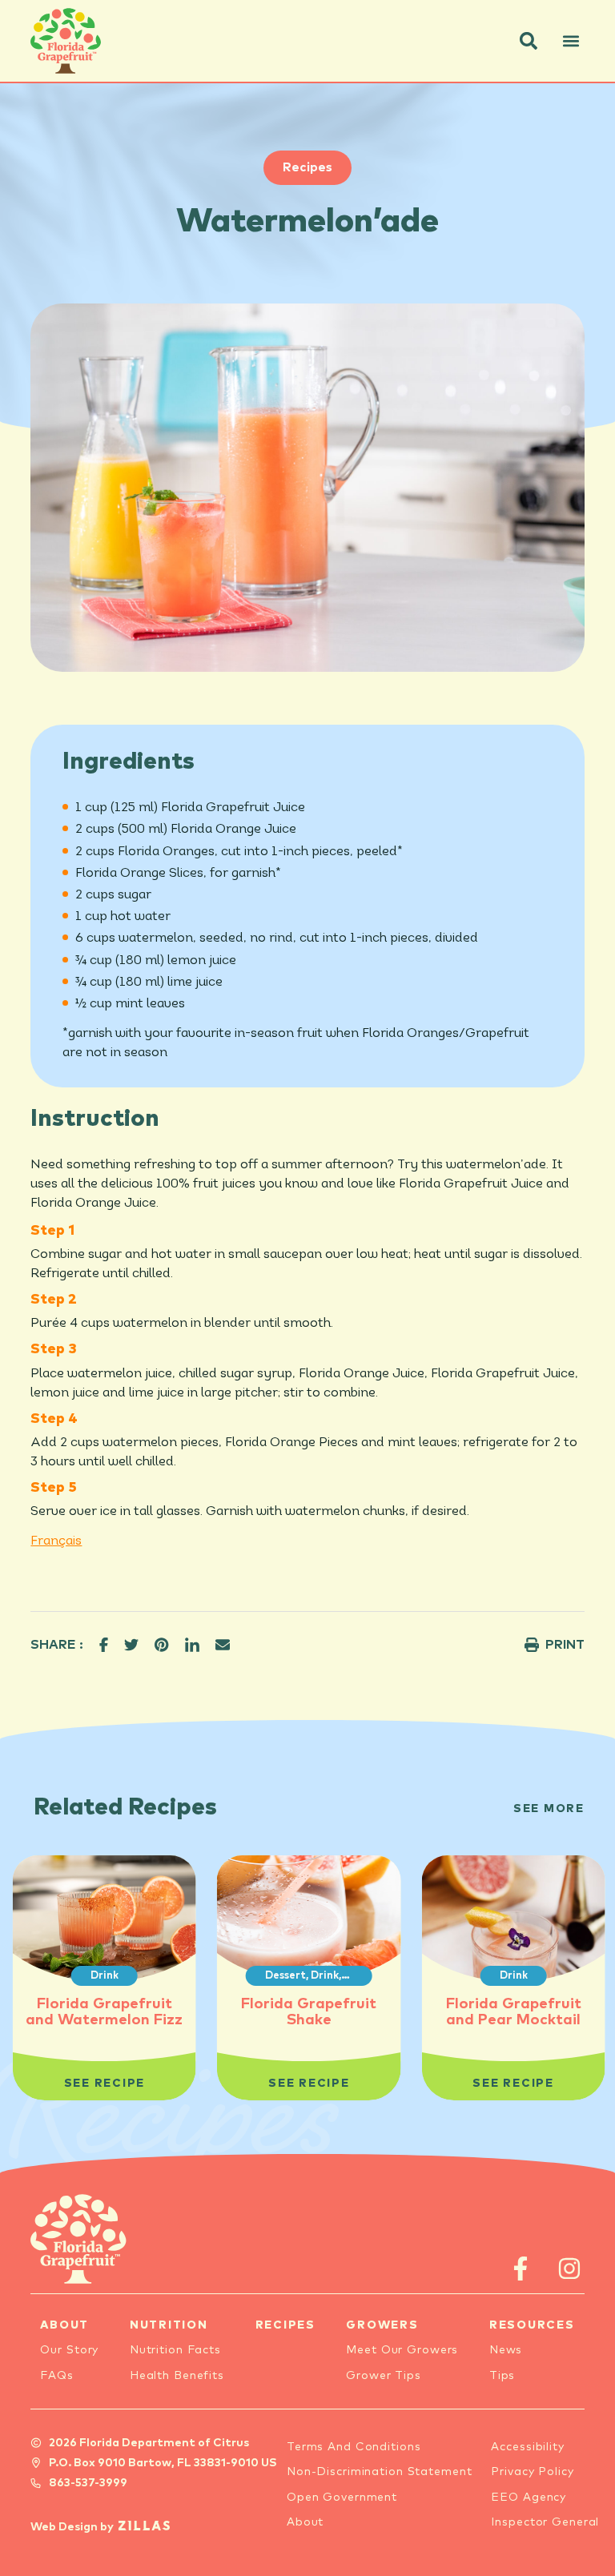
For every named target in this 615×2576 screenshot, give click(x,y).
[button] (529, 41)
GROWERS (382, 2325)
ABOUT (64, 2325)
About (305, 2522)
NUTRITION (169, 2325)
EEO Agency (529, 2498)
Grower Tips (384, 2376)
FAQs (57, 2376)
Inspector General (545, 2522)
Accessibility (527, 2447)
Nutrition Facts (175, 2350)
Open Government (342, 2498)
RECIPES (285, 2325)
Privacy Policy (532, 2472)
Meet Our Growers (402, 2350)
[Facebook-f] (521, 2268)
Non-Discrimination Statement (380, 2472)
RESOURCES (532, 2325)
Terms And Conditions (354, 2447)
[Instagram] (570, 2268)
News (506, 2350)
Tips (502, 2376)
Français (56, 1541)
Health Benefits (177, 2376)
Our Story (69, 2350)
